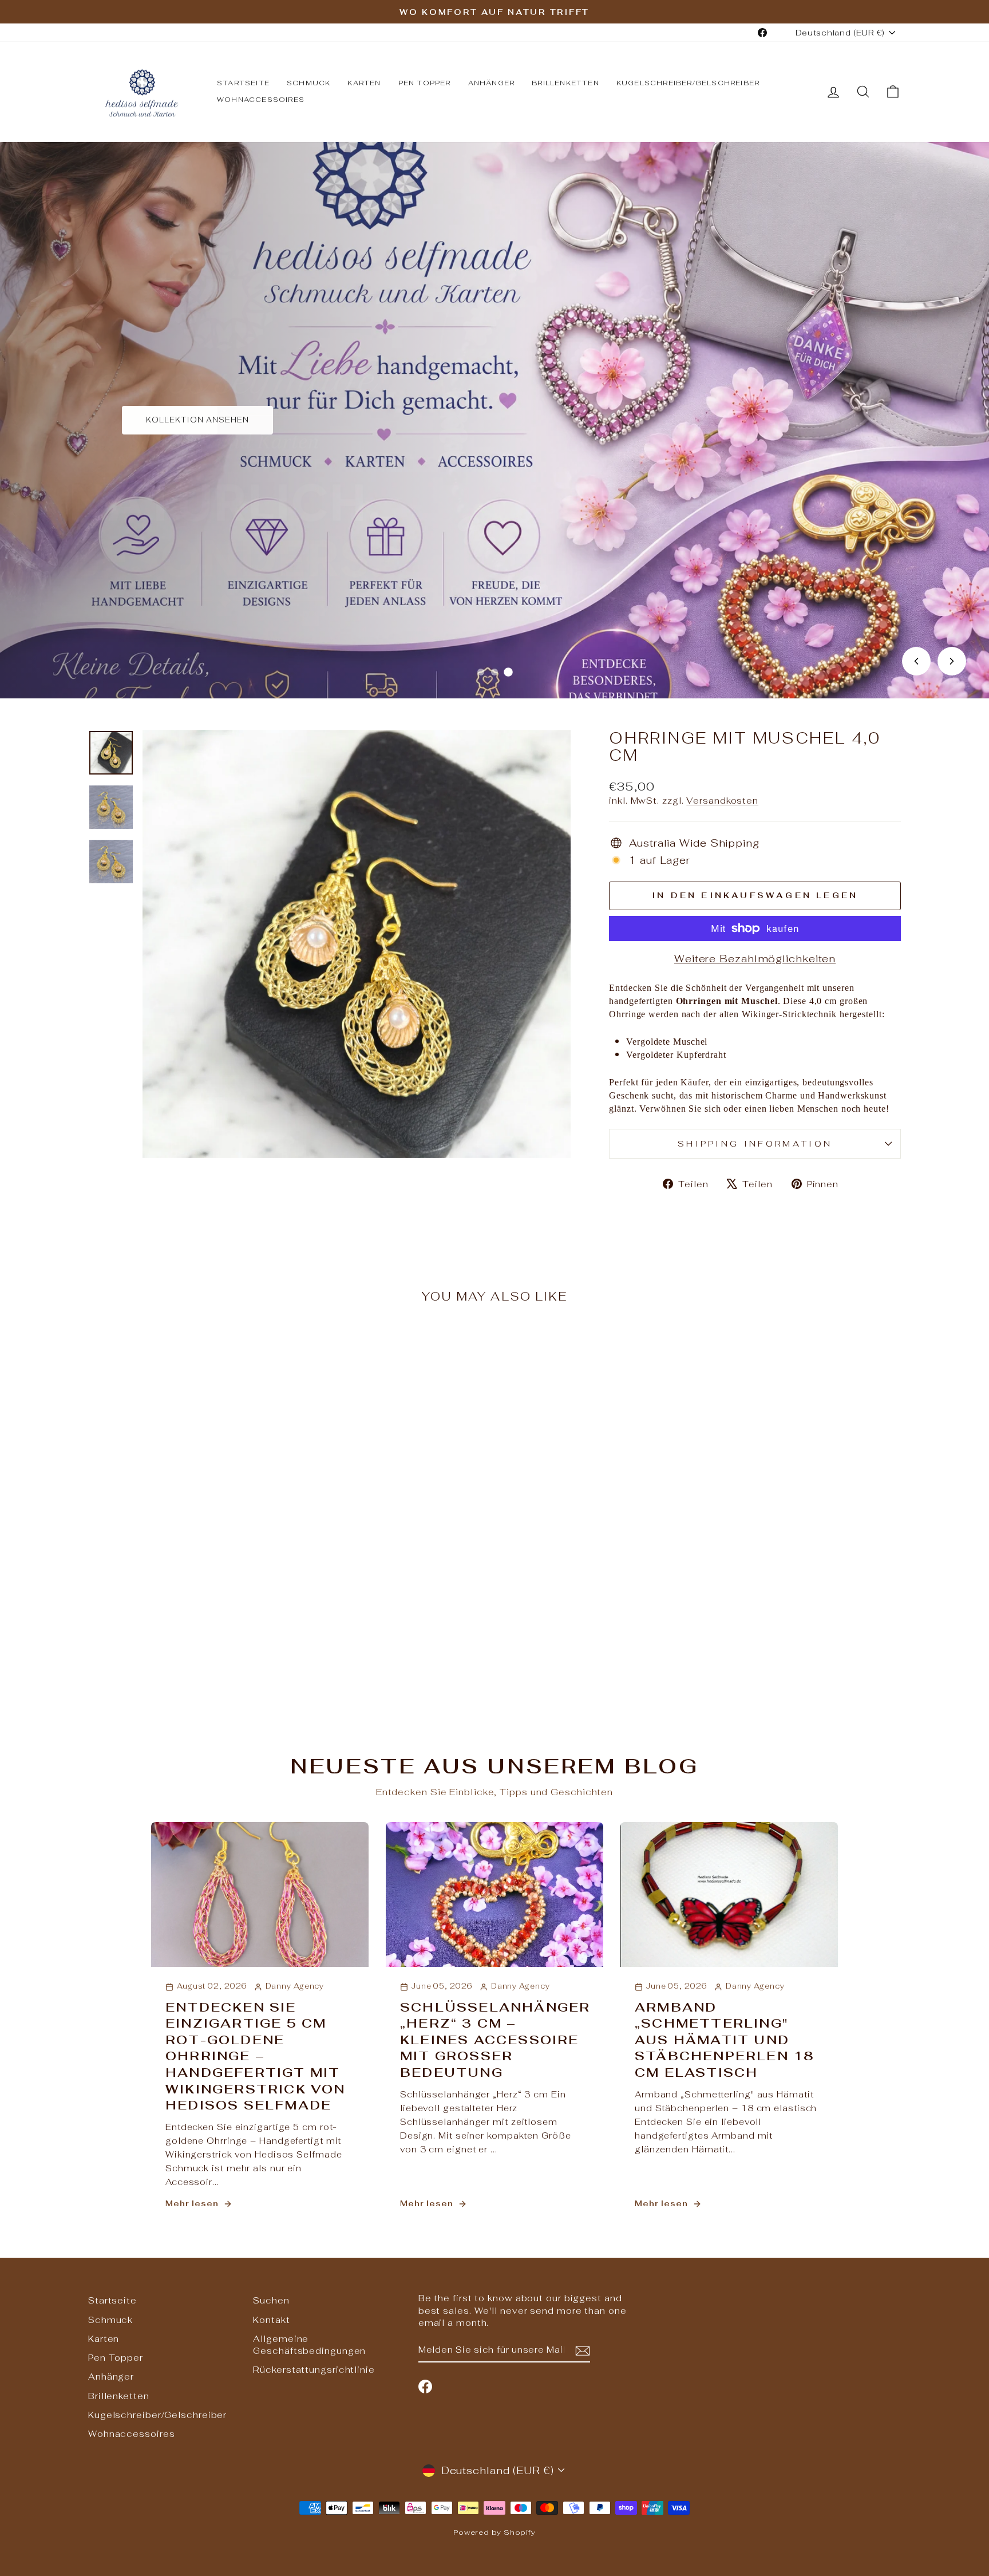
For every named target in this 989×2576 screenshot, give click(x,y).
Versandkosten (722, 801)
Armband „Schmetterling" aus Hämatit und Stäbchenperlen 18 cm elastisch (724, 2040)
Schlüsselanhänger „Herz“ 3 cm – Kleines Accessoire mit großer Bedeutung (495, 2040)
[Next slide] (952, 661)
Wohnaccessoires (261, 100)
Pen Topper (425, 83)
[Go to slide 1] (481, 672)
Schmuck (308, 83)
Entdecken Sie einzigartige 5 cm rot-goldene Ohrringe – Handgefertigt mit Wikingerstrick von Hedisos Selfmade (256, 2056)
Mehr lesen (192, 2203)
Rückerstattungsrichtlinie (314, 2370)
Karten (364, 83)
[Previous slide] (916, 661)
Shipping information (755, 1143)
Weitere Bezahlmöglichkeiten (755, 959)
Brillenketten (565, 83)
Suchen (271, 2300)
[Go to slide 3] (508, 672)
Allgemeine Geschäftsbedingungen (309, 2345)
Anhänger (492, 83)
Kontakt (271, 2320)
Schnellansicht (185, 1609)
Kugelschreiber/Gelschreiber (688, 83)
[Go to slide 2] (494, 672)
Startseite (243, 83)
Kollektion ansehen (197, 420)
